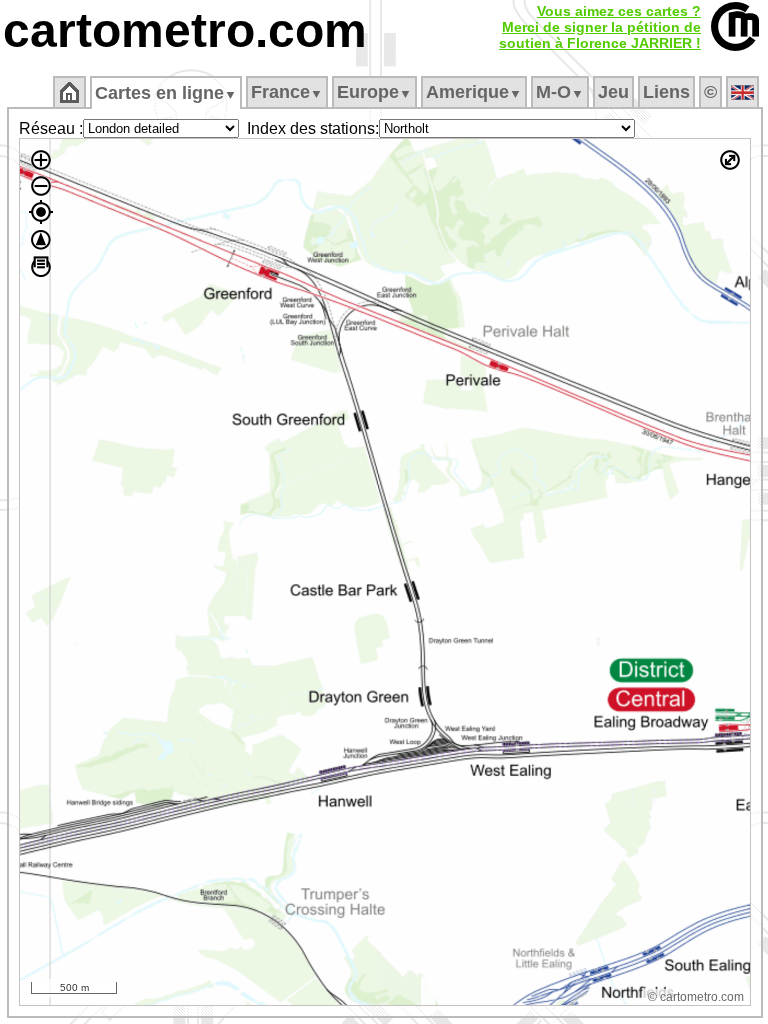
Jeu (613, 92)
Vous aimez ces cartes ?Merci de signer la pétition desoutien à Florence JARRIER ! (600, 27)
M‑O (560, 92)
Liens (666, 92)
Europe (374, 92)
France (287, 92)
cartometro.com (185, 30)
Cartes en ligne (166, 93)
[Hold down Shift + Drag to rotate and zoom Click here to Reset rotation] (41, 240)
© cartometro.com (696, 997)
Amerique (474, 92)
